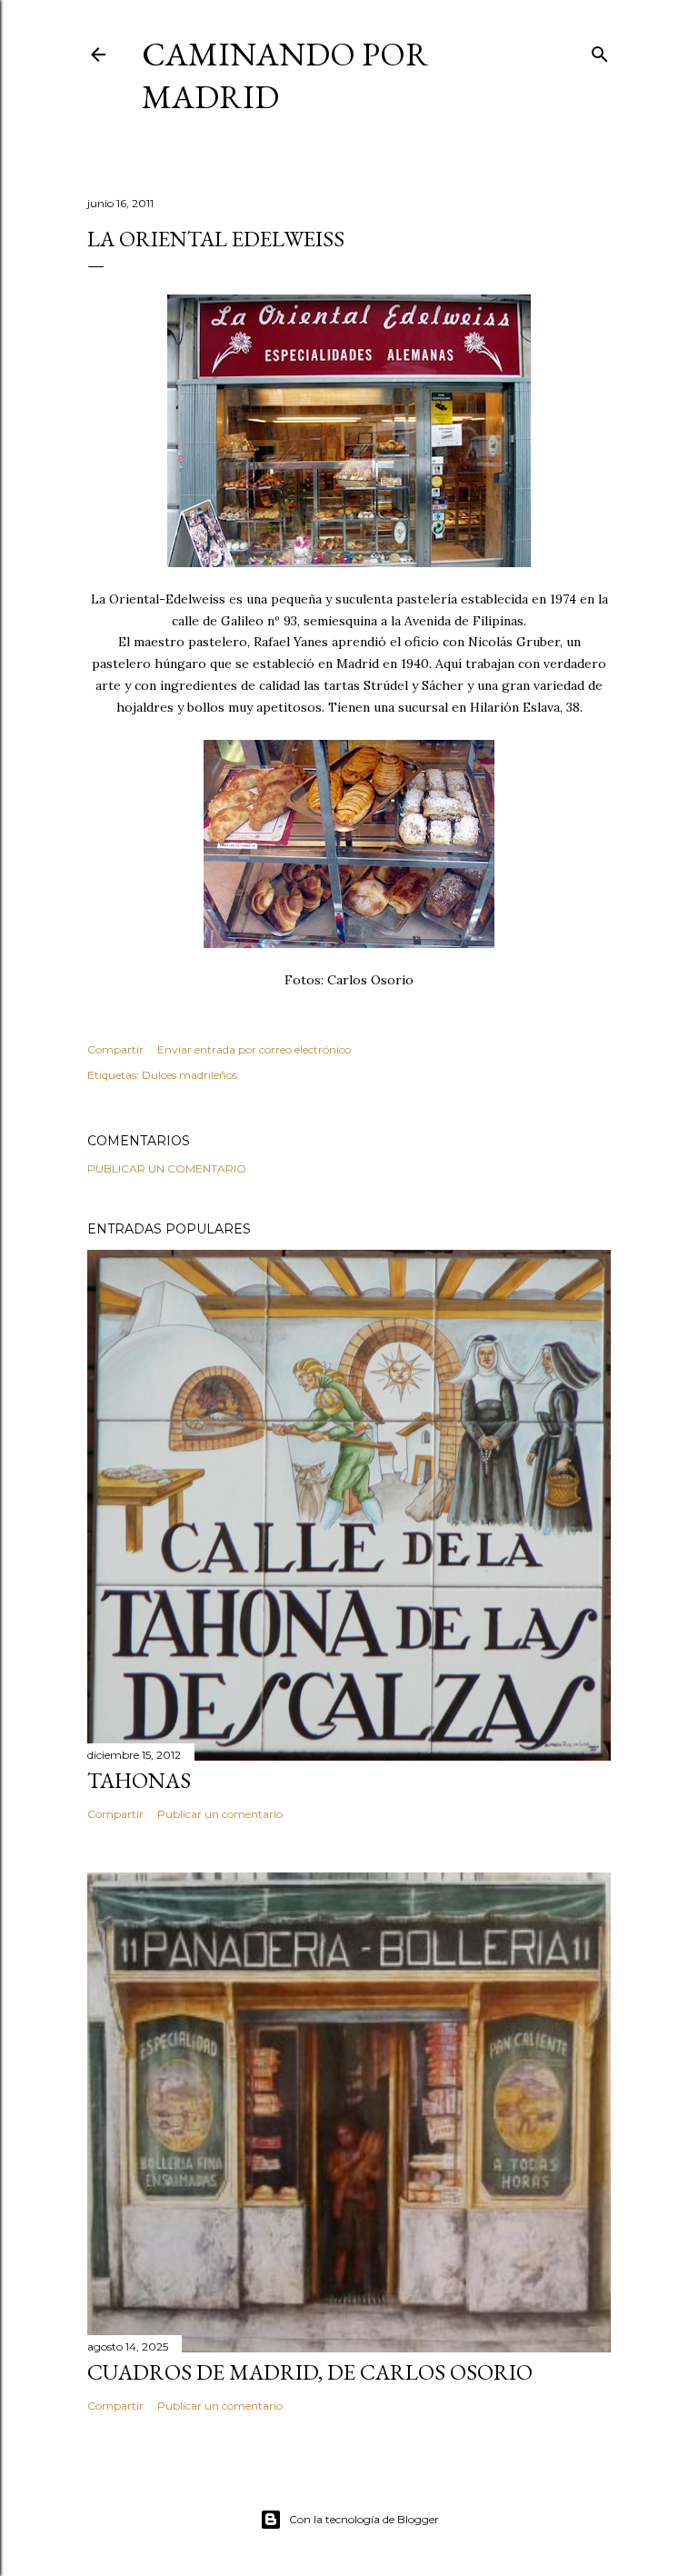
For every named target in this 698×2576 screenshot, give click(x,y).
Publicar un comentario (167, 1168)
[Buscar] (600, 50)
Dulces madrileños (189, 1075)
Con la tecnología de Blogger (364, 2519)
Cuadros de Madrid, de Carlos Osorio (310, 2372)
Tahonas (139, 1780)
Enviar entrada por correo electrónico (254, 1049)
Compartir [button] (115, 1049)
